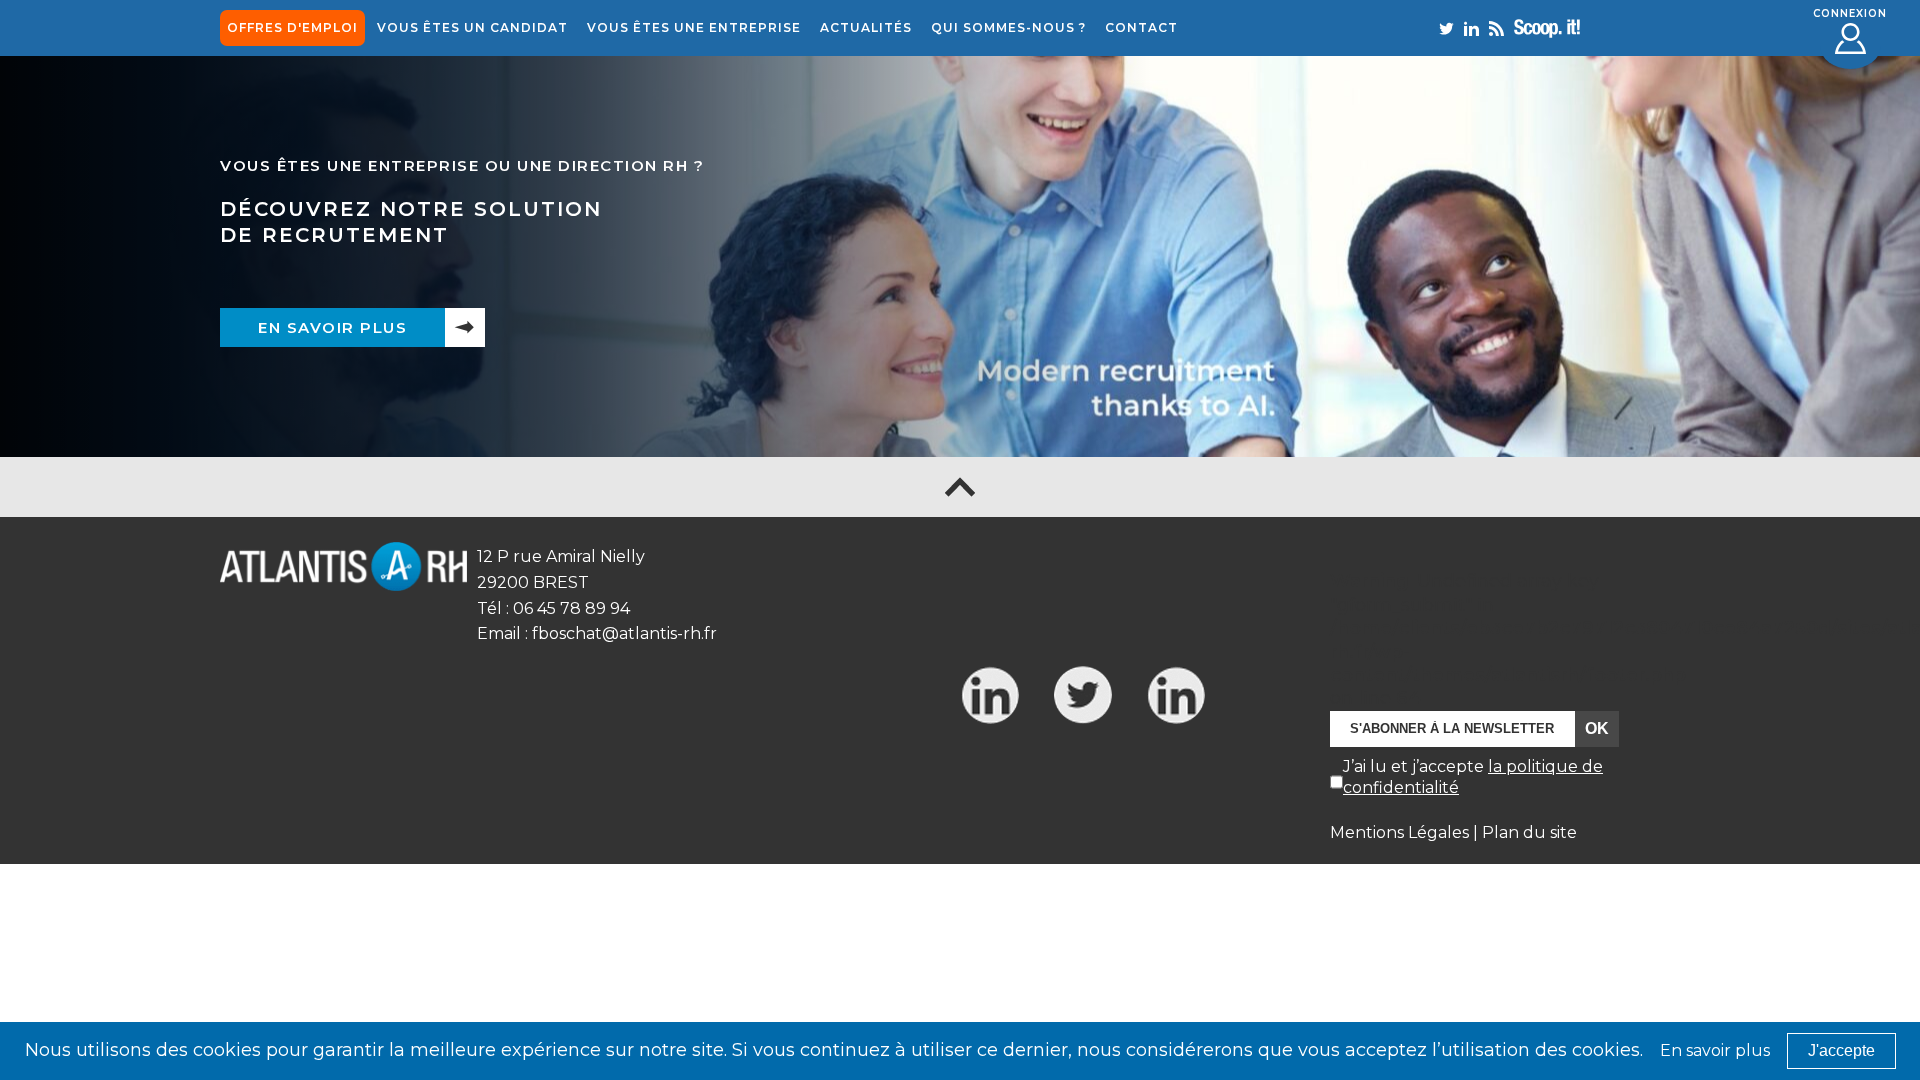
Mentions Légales (1399, 832)
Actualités (866, 27)
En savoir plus (332, 327)
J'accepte (1841, 1050)
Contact (1141, 27)
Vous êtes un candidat (472, 27)
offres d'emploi (292, 27)
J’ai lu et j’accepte (1473, 777)
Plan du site (1529, 832)
